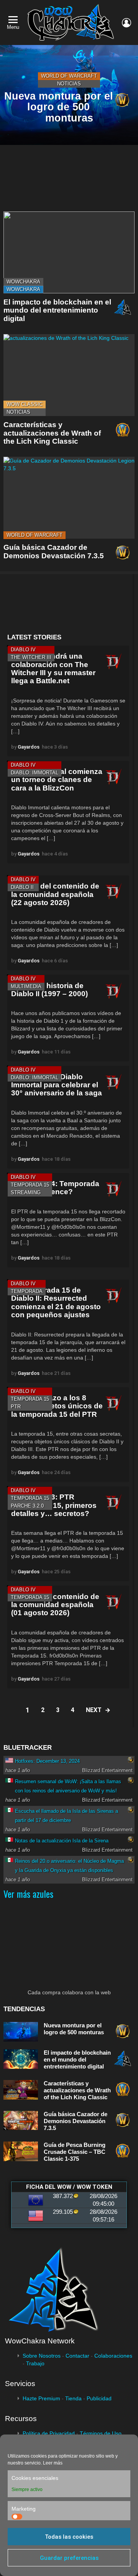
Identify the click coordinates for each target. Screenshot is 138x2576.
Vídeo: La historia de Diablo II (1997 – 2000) (49, 990)
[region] (68, 604)
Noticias (69, 84)
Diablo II (22, 887)
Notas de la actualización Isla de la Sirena (62, 1841)
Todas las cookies (69, 2537)
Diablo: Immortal (34, 773)
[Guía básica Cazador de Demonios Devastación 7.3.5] (69, 498)
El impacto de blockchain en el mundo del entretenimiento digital (57, 310)
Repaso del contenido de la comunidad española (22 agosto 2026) (55, 894)
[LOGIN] (127, 23)
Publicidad (99, 2398)
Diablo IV (23, 650)
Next (94, 1710)
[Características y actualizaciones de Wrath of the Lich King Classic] (69, 375)
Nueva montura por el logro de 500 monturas (74, 2029)
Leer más (53, 2463)
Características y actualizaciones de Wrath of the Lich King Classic (52, 433)
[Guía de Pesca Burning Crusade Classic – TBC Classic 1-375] (21, 2151)
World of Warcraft (69, 76)
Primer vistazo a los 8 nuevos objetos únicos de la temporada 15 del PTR (57, 1406)
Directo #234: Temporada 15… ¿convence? (55, 1188)
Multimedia (26, 986)
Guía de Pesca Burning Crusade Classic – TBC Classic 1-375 (75, 2152)
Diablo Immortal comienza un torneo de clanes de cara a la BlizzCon (57, 780)
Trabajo (35, 2363)
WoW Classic (25, 404)
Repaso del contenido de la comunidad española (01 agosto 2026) (55, 1605)
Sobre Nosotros (42, 2356)
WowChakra (23, 282)
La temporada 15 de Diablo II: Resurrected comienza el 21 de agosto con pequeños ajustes (56, 1302)
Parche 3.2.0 (27, 1506)
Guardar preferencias (69, 2558)
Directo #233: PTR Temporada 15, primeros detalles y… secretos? (54, 1505)
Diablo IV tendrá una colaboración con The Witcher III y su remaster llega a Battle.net (53, 668)
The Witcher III (31, 657)
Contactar (77, 2356)
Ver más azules (28, 1894)
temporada (27, 1291)
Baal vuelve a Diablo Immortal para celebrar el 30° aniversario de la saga (57, 1085)
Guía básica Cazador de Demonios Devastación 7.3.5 (54, 551)
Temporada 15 (30, 1185)
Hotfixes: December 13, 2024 (47, 1761)
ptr (16, 1407)
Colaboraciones (113, 2356)
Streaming (26, 1192)
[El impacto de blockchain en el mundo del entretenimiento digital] (69, 252)
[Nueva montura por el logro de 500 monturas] (69, 95)
